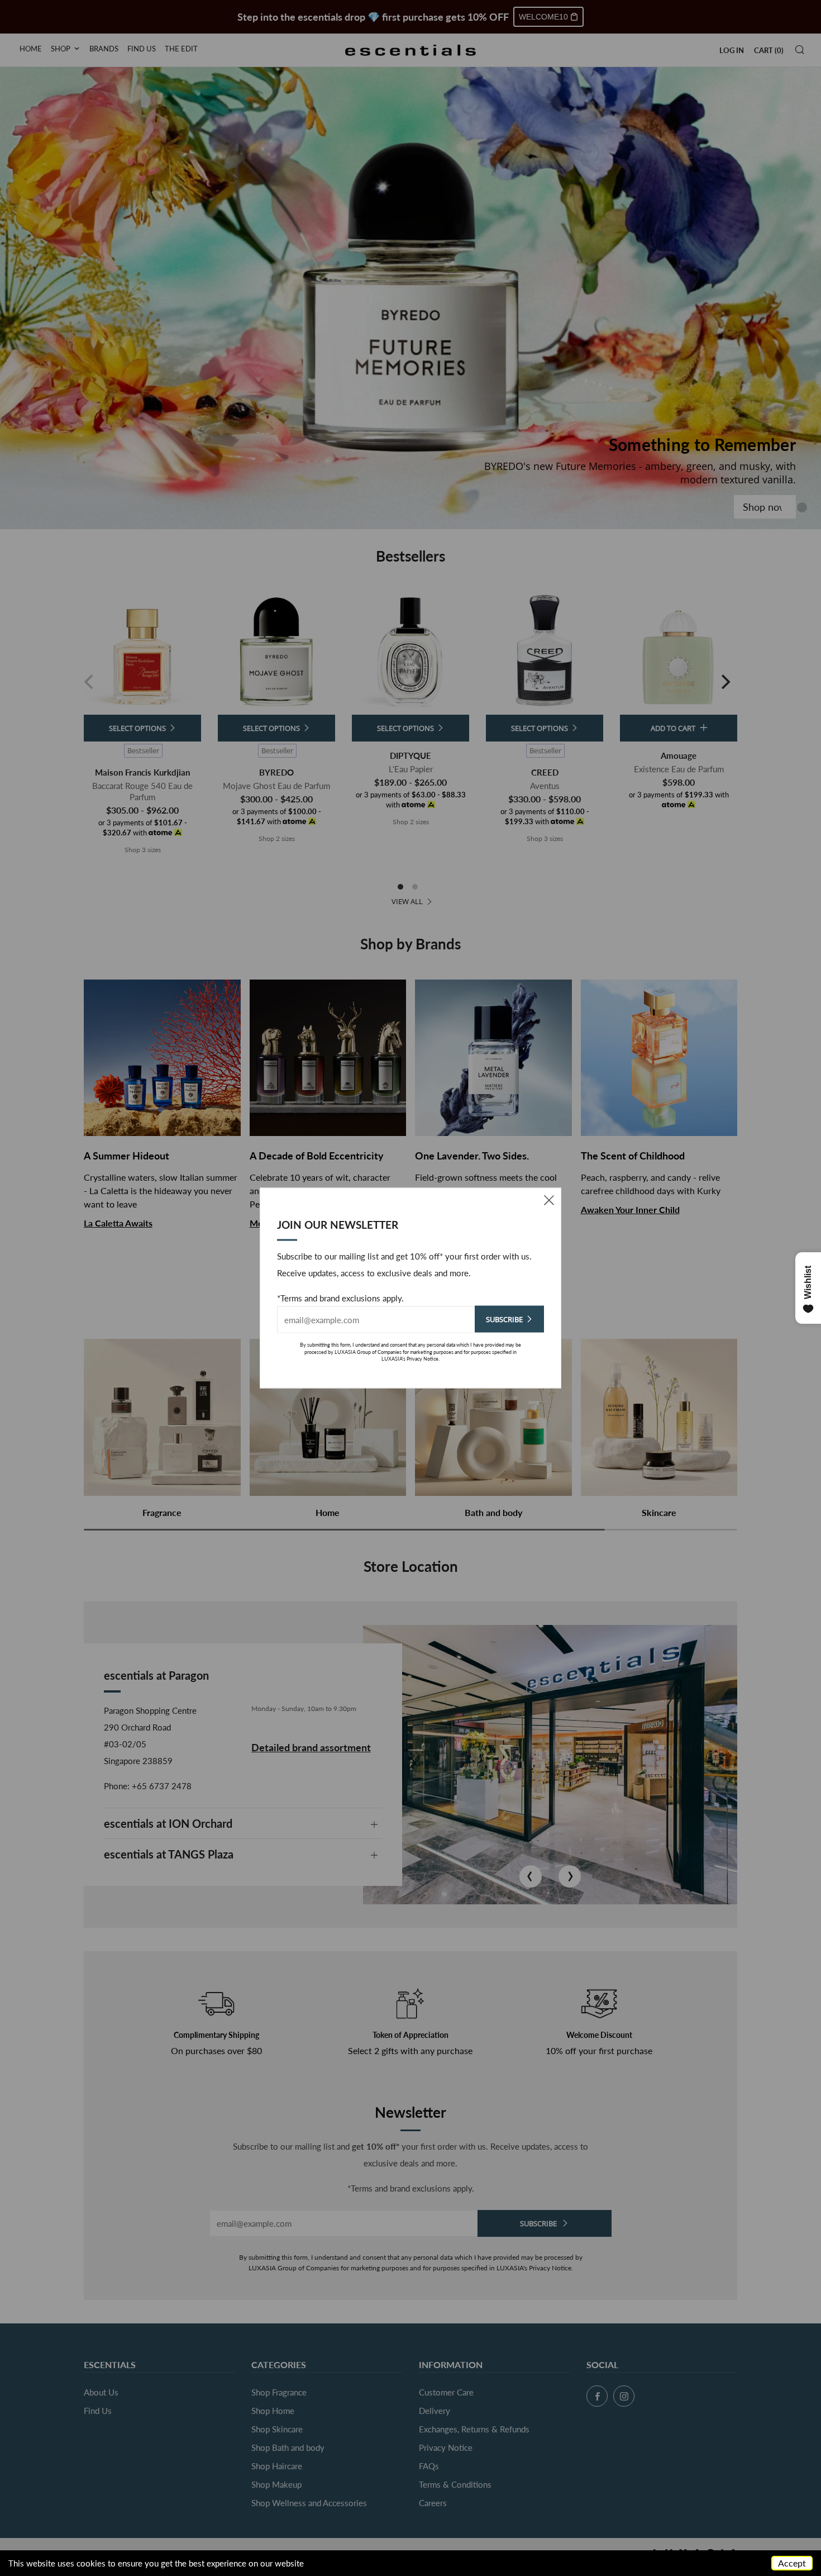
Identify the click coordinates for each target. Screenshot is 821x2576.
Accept (792, 2563)
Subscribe (504, 1319)
